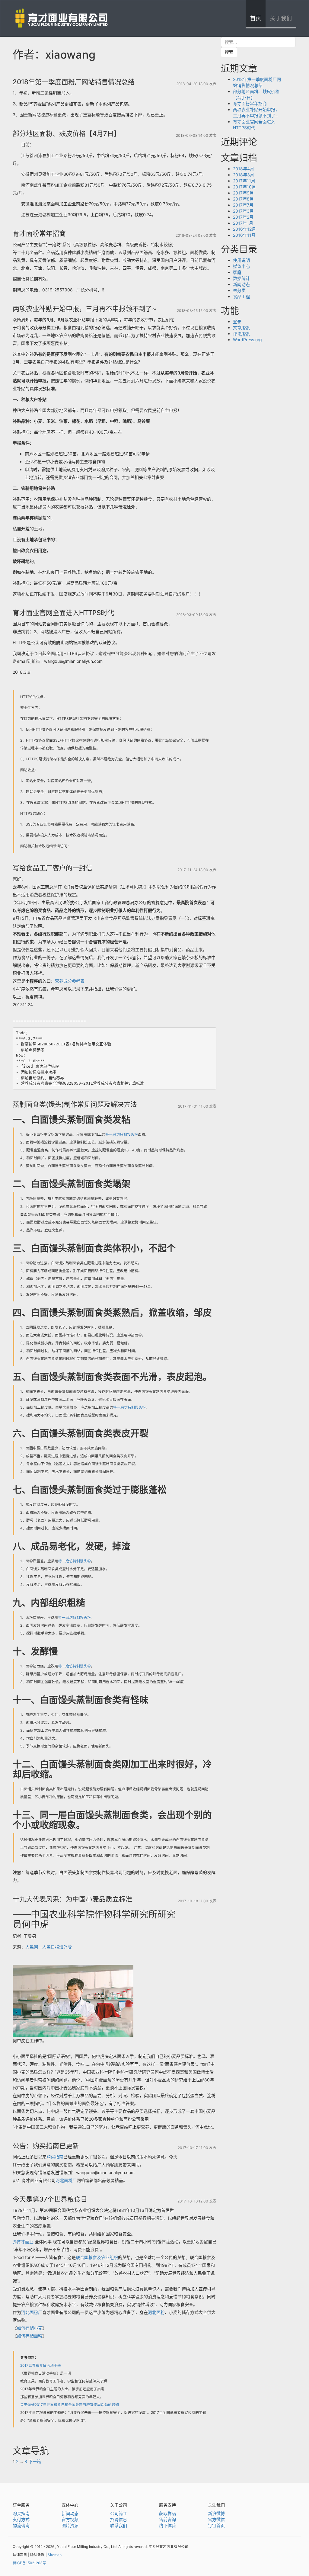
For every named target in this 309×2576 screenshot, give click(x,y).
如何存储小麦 (30, 2328)
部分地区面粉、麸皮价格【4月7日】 (67, 133)
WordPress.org (247, 340)
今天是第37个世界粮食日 (50, 2199)
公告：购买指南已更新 (46, 2146)
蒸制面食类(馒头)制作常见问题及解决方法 (75, 1104)
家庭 (237, 272)
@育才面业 (23, 2242)
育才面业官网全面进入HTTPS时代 (63, 613)
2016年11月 (244, 235)
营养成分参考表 (70, 981)
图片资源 (70, 2525)
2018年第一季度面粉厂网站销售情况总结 (74, 82)
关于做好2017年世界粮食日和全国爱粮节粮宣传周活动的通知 (70, 2405)
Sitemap (55, 2555)
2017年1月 (243, 223)
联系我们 (119, 2525)
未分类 (239, 290)
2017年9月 (243, 193)
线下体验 (167, 2525)
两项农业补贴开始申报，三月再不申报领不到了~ (85, 309)
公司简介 (119, 2513)
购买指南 (55, 2157)
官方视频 (70, 2519)
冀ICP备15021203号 (29, 2563)
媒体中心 (241, 266)
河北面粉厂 (66, 2180)
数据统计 (241, 278)
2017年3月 (243, 211)
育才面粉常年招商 (39, 233)
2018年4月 (244, 169)
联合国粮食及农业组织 (97, 2257)
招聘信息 (119, 2519)
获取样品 (167, 2513)
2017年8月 (243, 199)
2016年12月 (244, 229)
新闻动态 (241, 284)
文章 (241, 327)
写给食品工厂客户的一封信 (53, 868)
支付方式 (21, 2519)
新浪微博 (216, 2513)
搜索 (229, 52)
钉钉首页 (216, 2525)
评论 (241, 334)
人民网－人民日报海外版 (49, 1947)
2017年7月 (243, 205)
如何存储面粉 (30, 2336)
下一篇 (35, 2461)
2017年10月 (244, 187)
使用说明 (241, 260)
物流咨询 (21, 2525)
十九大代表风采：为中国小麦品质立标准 (72, 1899)
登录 (237, 321)
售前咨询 (167, 2519)
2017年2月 (243, 217)
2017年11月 (244, 181)
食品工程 (241, 296)
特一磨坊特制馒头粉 (122, 1134)
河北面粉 (156, 2312)
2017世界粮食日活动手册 (41, 2365)
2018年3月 (244, 175)
